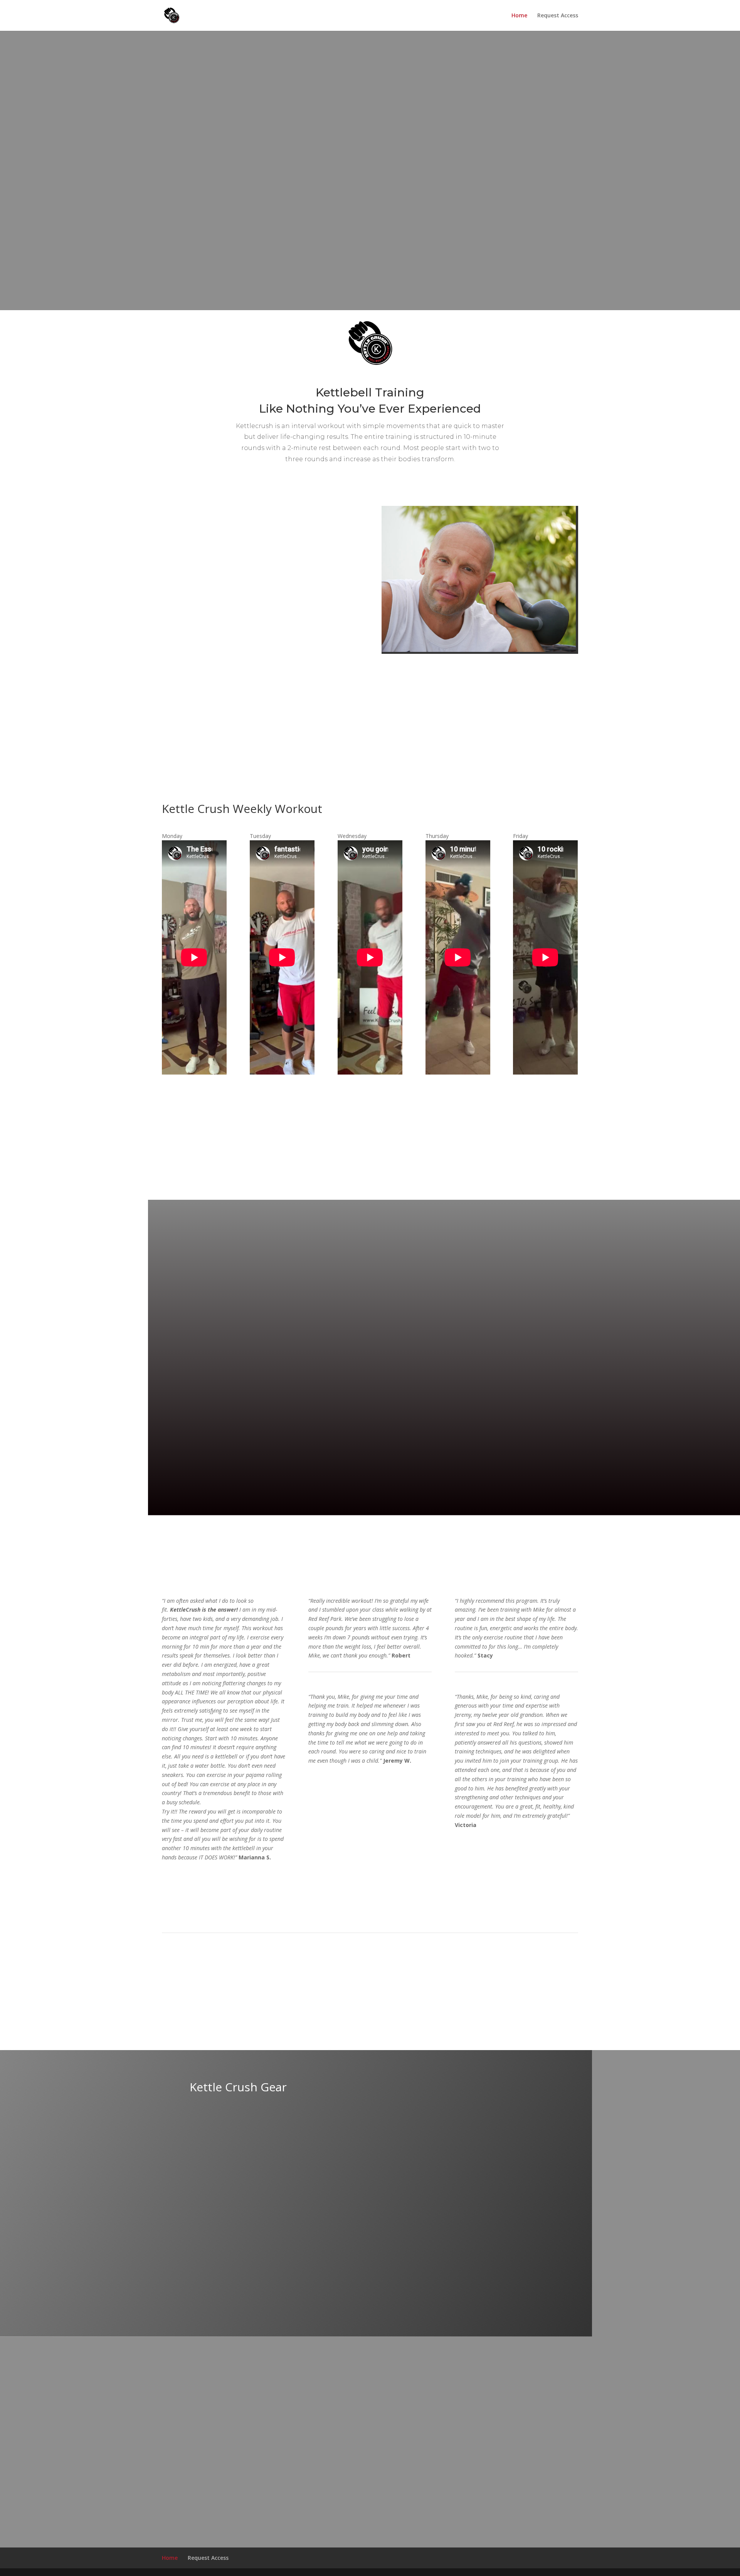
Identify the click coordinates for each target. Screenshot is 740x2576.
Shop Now (224, 2122)
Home (519, 16)
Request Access (558, 16)
